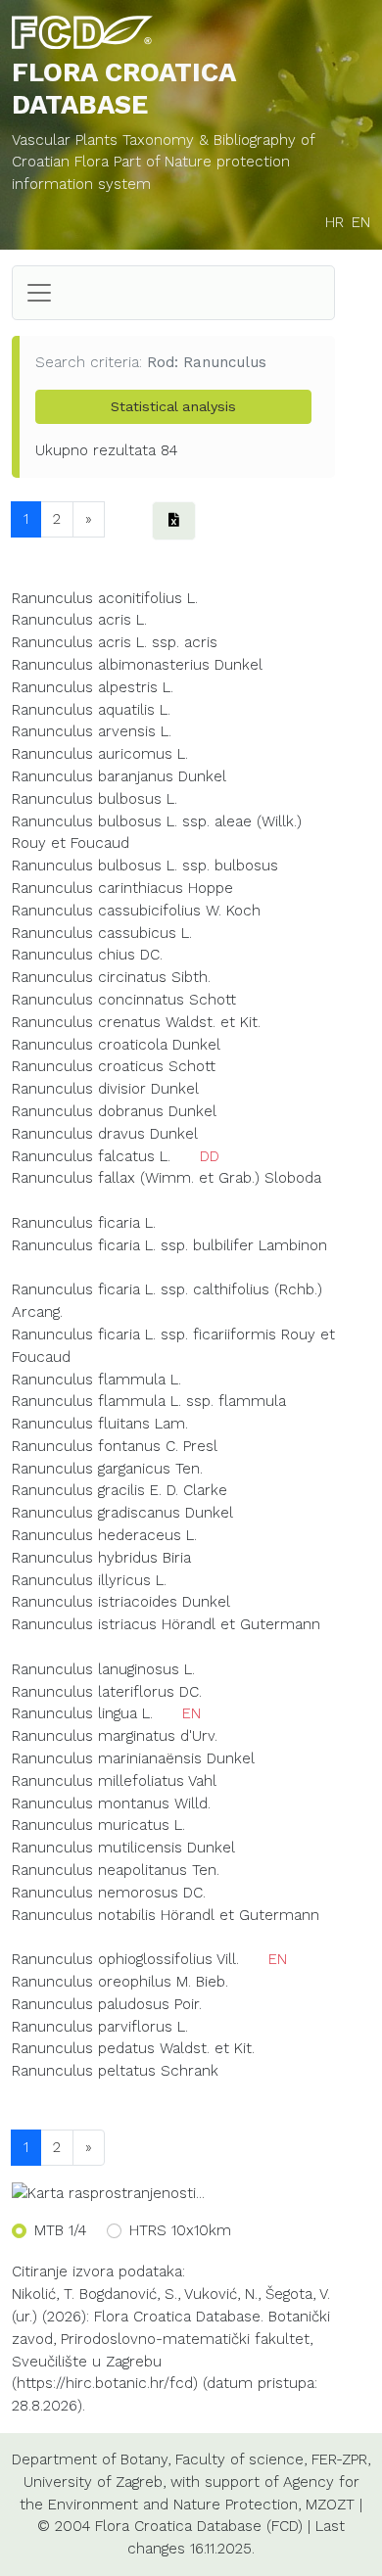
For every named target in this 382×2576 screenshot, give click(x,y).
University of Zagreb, (95, 2482)
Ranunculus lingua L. (82, 1713)
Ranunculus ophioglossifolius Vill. (125, 1959)
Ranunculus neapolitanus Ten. (116, 1870)
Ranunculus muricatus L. (98, 1825)
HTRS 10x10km (180, 2230)
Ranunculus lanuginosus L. (103, 1669)
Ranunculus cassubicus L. (102, 933)
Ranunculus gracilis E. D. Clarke (119, 1490)
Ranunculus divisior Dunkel (105, 1089)
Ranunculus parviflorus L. (100, 2027)
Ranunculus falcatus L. (91, 1156)
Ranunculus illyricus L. (89, 1580)
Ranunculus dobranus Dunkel (114, 1111)
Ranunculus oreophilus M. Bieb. (120, 1982)
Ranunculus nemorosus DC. (109, 1893)
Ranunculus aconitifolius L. (105, 598)
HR (334, 222)
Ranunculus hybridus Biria (101, 1558)
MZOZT (330, 2505)
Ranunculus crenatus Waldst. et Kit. (136, 1022)
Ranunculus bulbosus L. (95, 799)
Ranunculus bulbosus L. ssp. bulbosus (145, 866)
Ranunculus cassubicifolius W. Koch (136, 911)
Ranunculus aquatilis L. (91, 710)
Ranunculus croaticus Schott (114, 1066)
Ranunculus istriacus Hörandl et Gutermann (166, 1624)
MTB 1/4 (60, 2230)
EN (361, 222)
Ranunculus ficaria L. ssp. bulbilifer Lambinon (169, 1245)
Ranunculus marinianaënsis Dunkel (133, 1758)
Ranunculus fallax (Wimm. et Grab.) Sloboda (167, 1178)
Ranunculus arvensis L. (92, 731)
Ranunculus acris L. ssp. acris (115, 642)
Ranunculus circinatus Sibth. (111, 977)
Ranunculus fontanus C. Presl (115, 1446)
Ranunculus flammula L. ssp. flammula (149, 1401)
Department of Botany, (91, 2459)
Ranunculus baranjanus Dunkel (119, 776)
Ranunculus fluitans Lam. (100, 1424)
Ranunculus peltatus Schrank (115, 2071)
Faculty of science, (241, 2459)
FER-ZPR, (341, 2459)
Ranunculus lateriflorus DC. (107, 1692)
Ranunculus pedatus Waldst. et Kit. (133, 2048)
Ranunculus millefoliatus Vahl (114, 1781)
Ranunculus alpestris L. (93, 687)
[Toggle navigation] (39, 293)
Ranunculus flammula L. (96, 1380)
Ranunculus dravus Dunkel (105, 1134)
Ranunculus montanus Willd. (111, 1803)
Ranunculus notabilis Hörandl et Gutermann (166, 1915)
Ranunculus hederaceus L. (104, 1535)
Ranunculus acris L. (79, 620)
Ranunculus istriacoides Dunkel (121, 1602)
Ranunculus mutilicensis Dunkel (123, 1848)
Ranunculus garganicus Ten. (107, 1469)
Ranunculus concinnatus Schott (124, 1000)
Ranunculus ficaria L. (84, 1223)
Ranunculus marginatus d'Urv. (115, 1736)
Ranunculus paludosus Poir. (107, 2004)
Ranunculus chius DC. (87, 955)
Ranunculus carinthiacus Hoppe (122, 888)
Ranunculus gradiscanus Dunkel (122, 1513)
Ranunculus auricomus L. (100, 754)
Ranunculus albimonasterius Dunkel (137, 665)
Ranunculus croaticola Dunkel (116, 1045)
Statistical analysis (173, 406)
